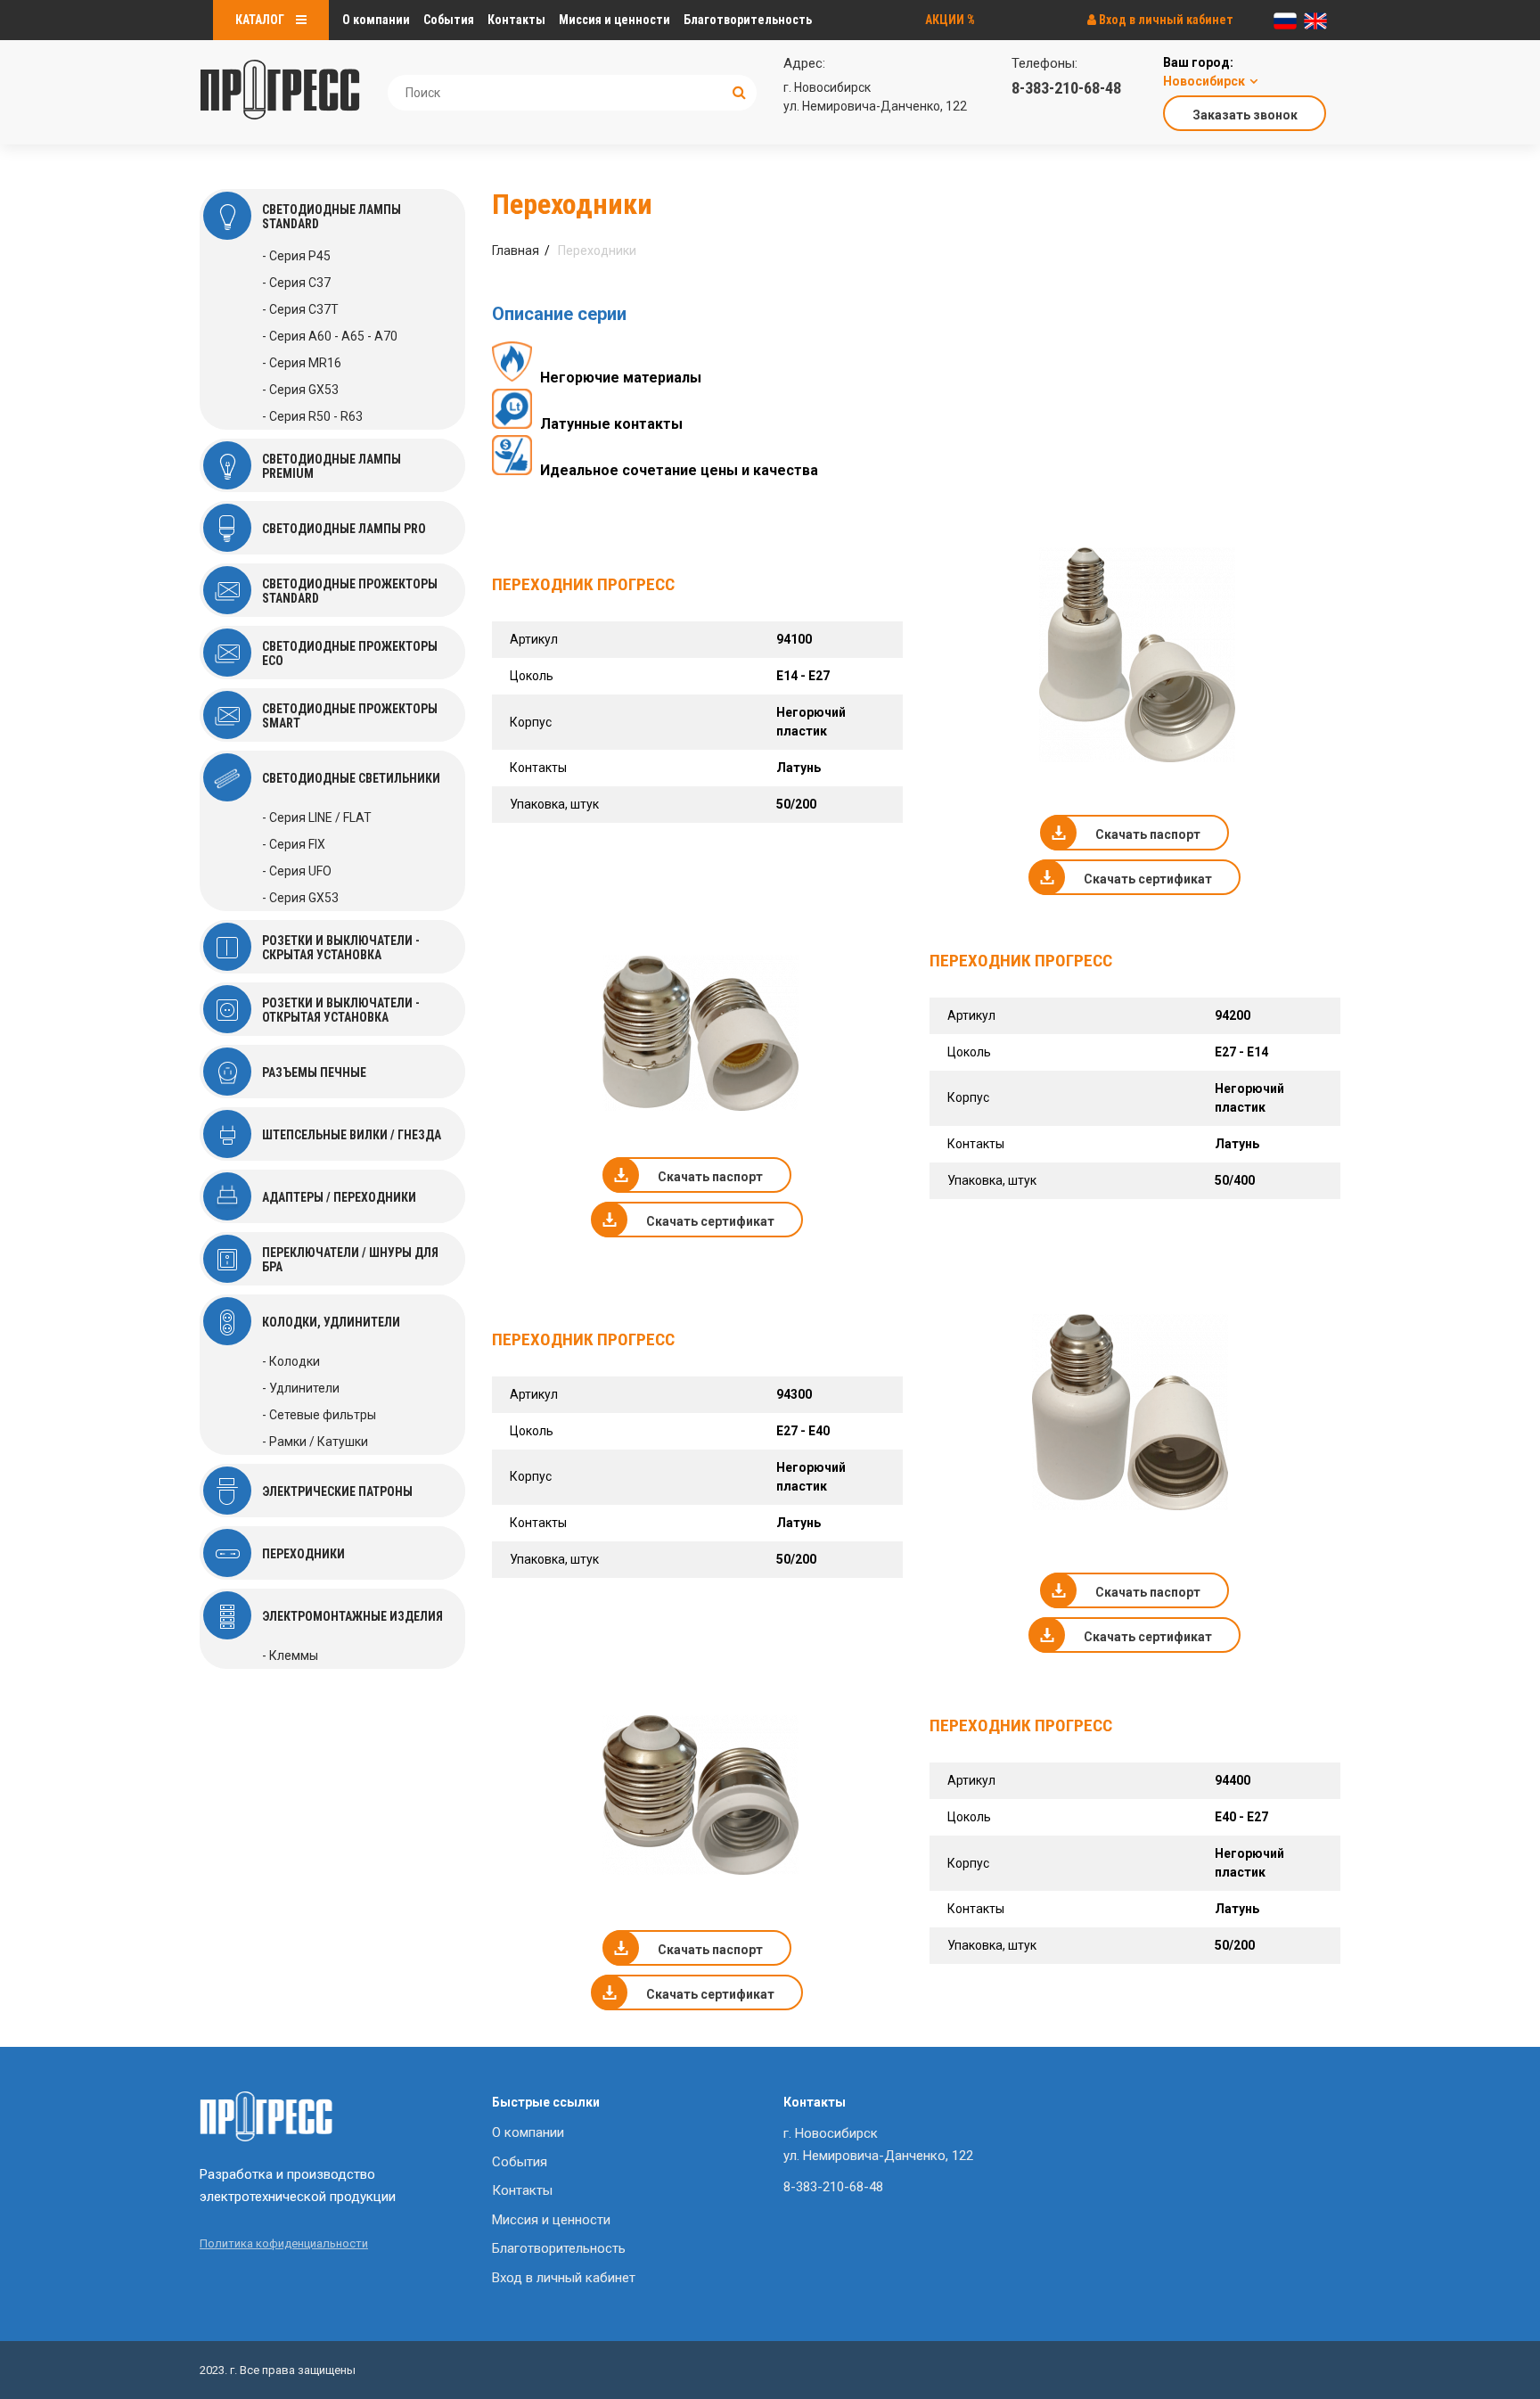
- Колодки (291, 1361)
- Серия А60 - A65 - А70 (330, 336)
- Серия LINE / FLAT (317, 817)
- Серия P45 (296, 256)
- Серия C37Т (300, 309)
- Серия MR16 (302, 363)
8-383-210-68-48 (1066, 88)
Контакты (516, 20)
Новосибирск (1204, 81)
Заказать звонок (1245, 115)
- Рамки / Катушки (315, 1442)
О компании (376, 20)
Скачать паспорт (1148, 834)
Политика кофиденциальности (284, 2243)
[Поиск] (739, 92)
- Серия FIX (294, 844)
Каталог (261, 20)
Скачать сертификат (1148, 879)
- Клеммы (290, 1655)
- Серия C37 (296, 283)
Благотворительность (748, 20)
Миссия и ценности (614, 20)
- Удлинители (301, 1388)
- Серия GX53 (300, 390)
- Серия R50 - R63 (312, 416)
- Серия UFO (297, 871)
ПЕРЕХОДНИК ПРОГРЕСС (583, 584)
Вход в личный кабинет (1165, 20)
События (449, 20)
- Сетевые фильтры (319, 1415)
